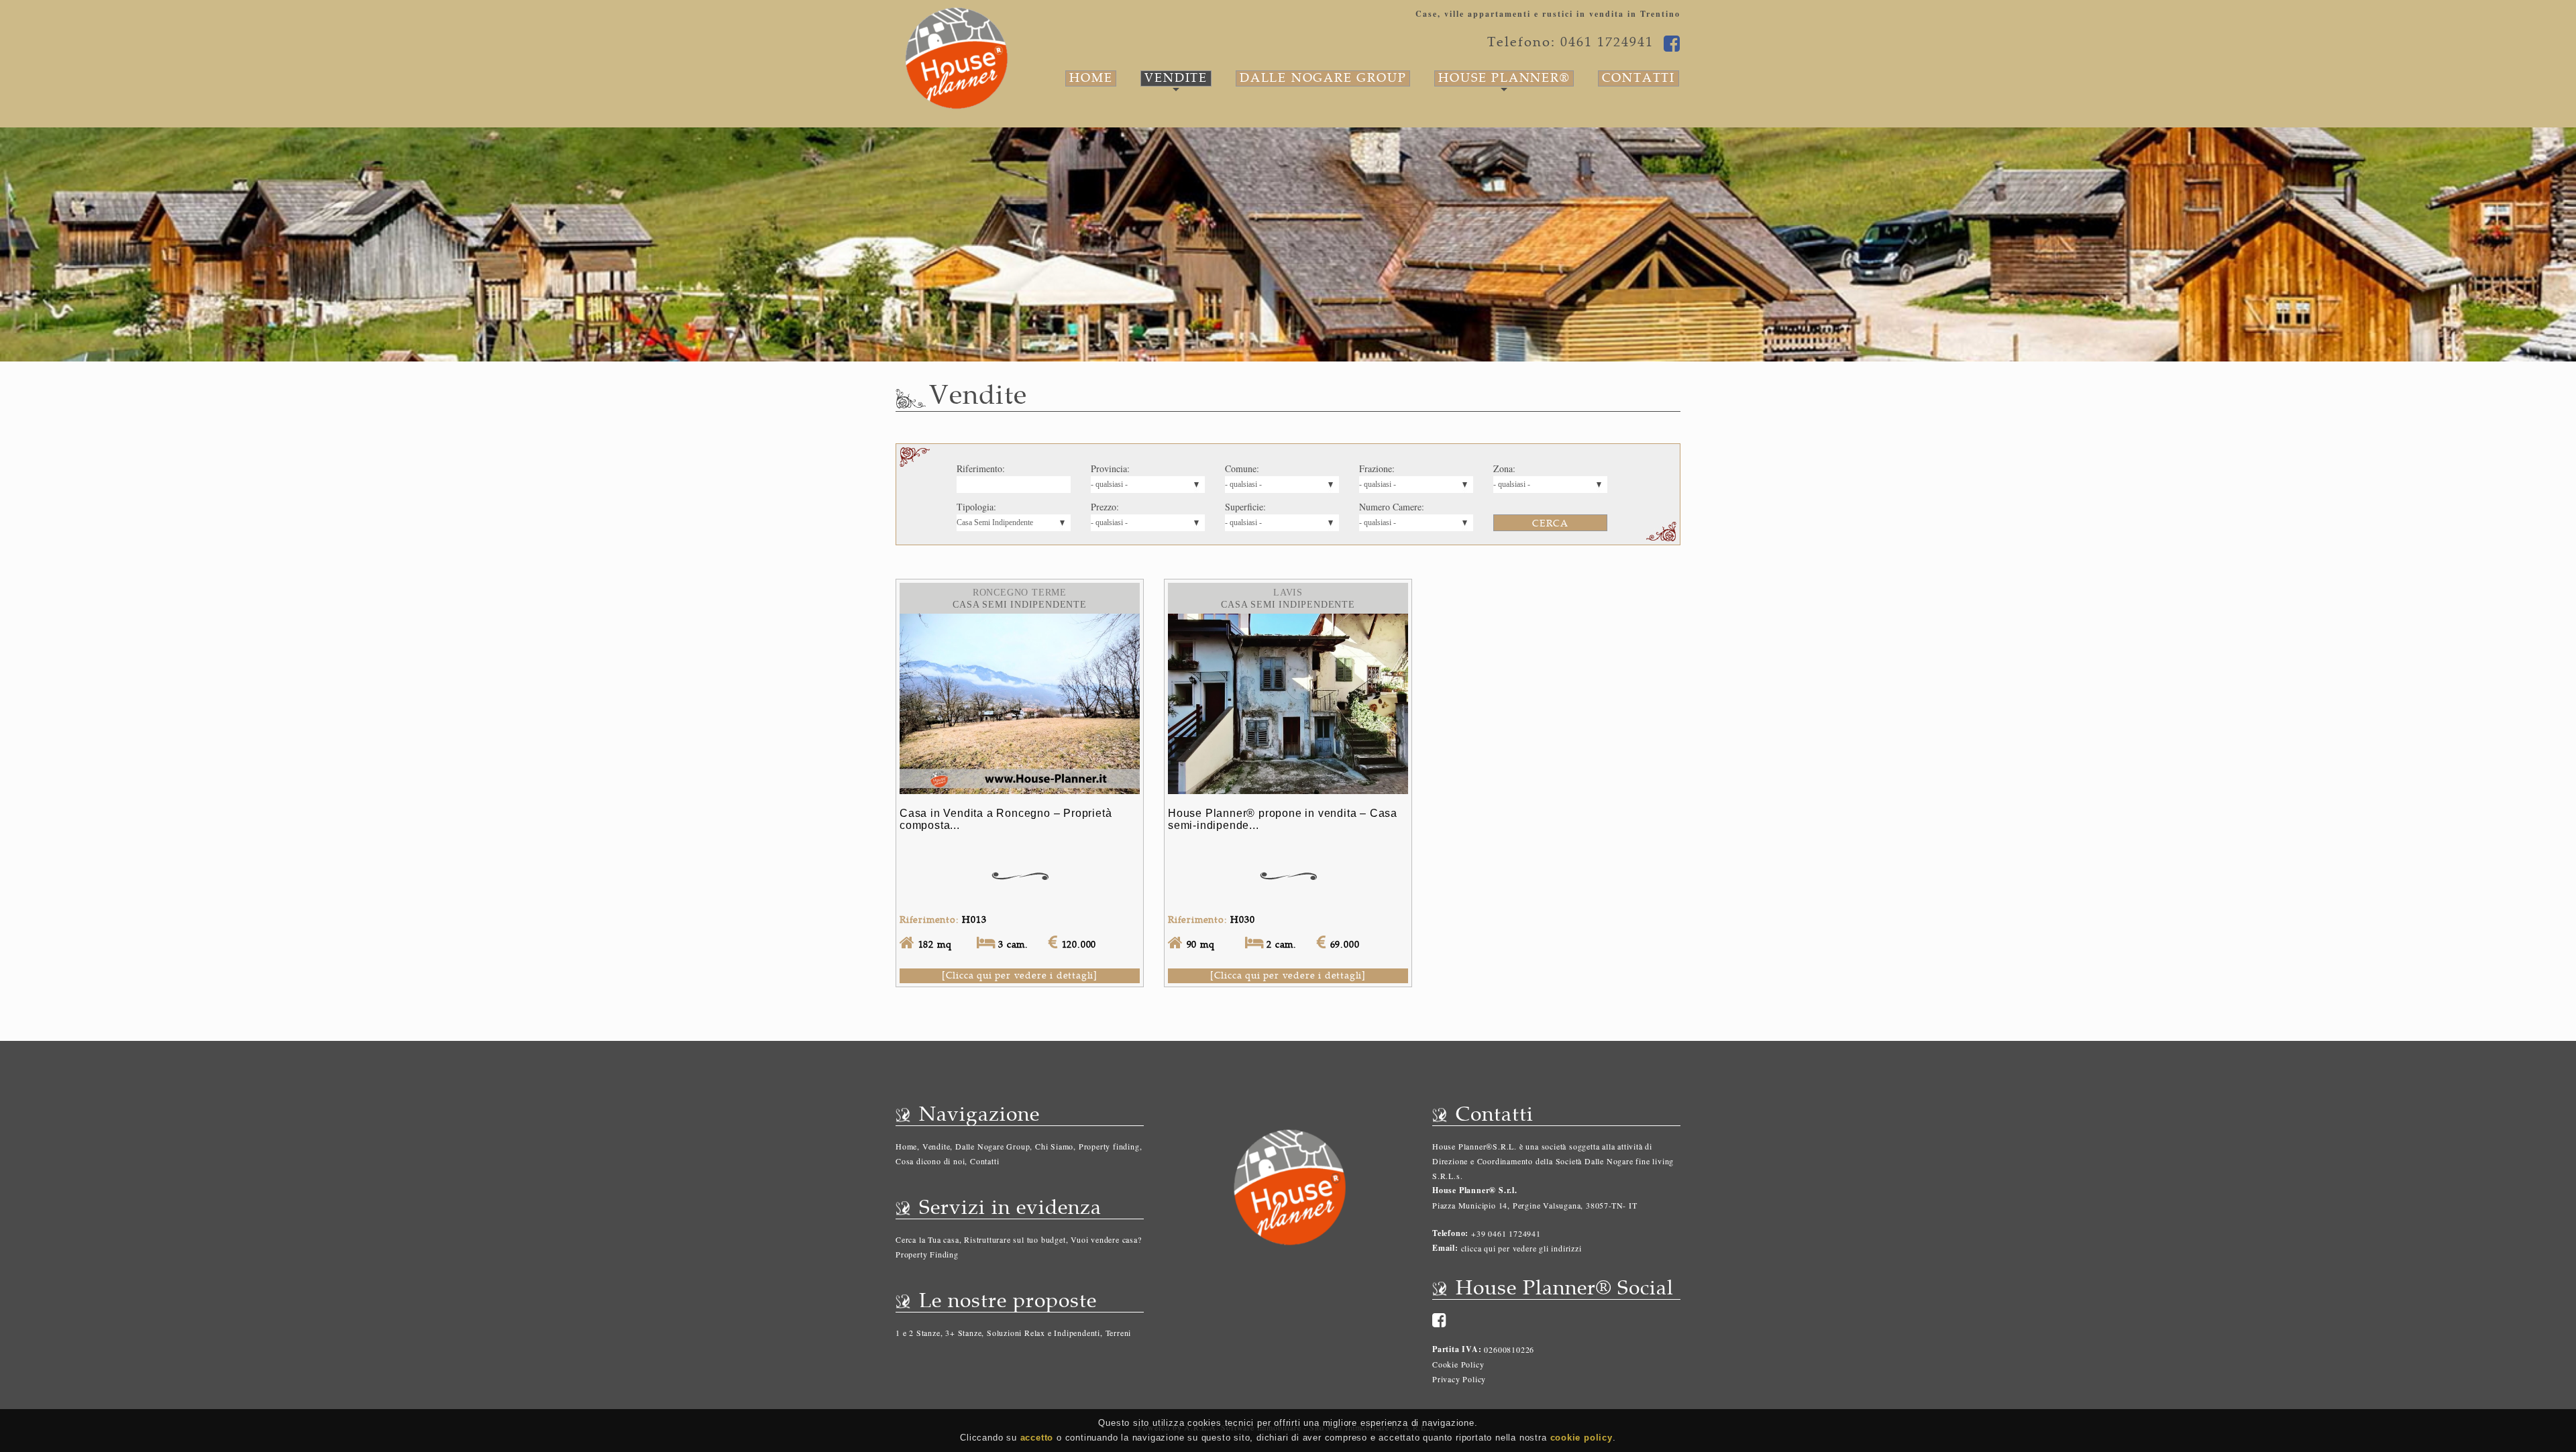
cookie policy (1581, 1438)
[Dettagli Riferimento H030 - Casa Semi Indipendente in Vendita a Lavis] (1288, 621)
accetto (1037, 1438)
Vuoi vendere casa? (1106, 1239)
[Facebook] (1440, 1320)
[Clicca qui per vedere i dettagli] (1020, 975)
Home (1091, 78)
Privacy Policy (1459, 1379)
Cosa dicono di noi (930, 1161)
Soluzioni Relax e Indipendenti (1043, 1333)
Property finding (1109, 1146)
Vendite (1176, 78)
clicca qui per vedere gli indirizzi (1521, 1248)
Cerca (1550, 523)
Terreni (1119, 1333)
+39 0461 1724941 (1505, 1233)
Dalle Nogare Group (1323, 78)
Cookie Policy (1458, 1364)
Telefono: (1450, 1233)
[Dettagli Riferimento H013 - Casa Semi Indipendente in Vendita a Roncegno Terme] (1020, 621)
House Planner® (1504, 78)
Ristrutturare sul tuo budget (1015, 1239)
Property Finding (927, 1254)
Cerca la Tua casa (927, 1239)
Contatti (1639, 78)
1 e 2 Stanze (918, 1333)
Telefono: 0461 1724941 (1570, 42)
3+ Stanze (963, 1333)
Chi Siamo (1054, 1146)
